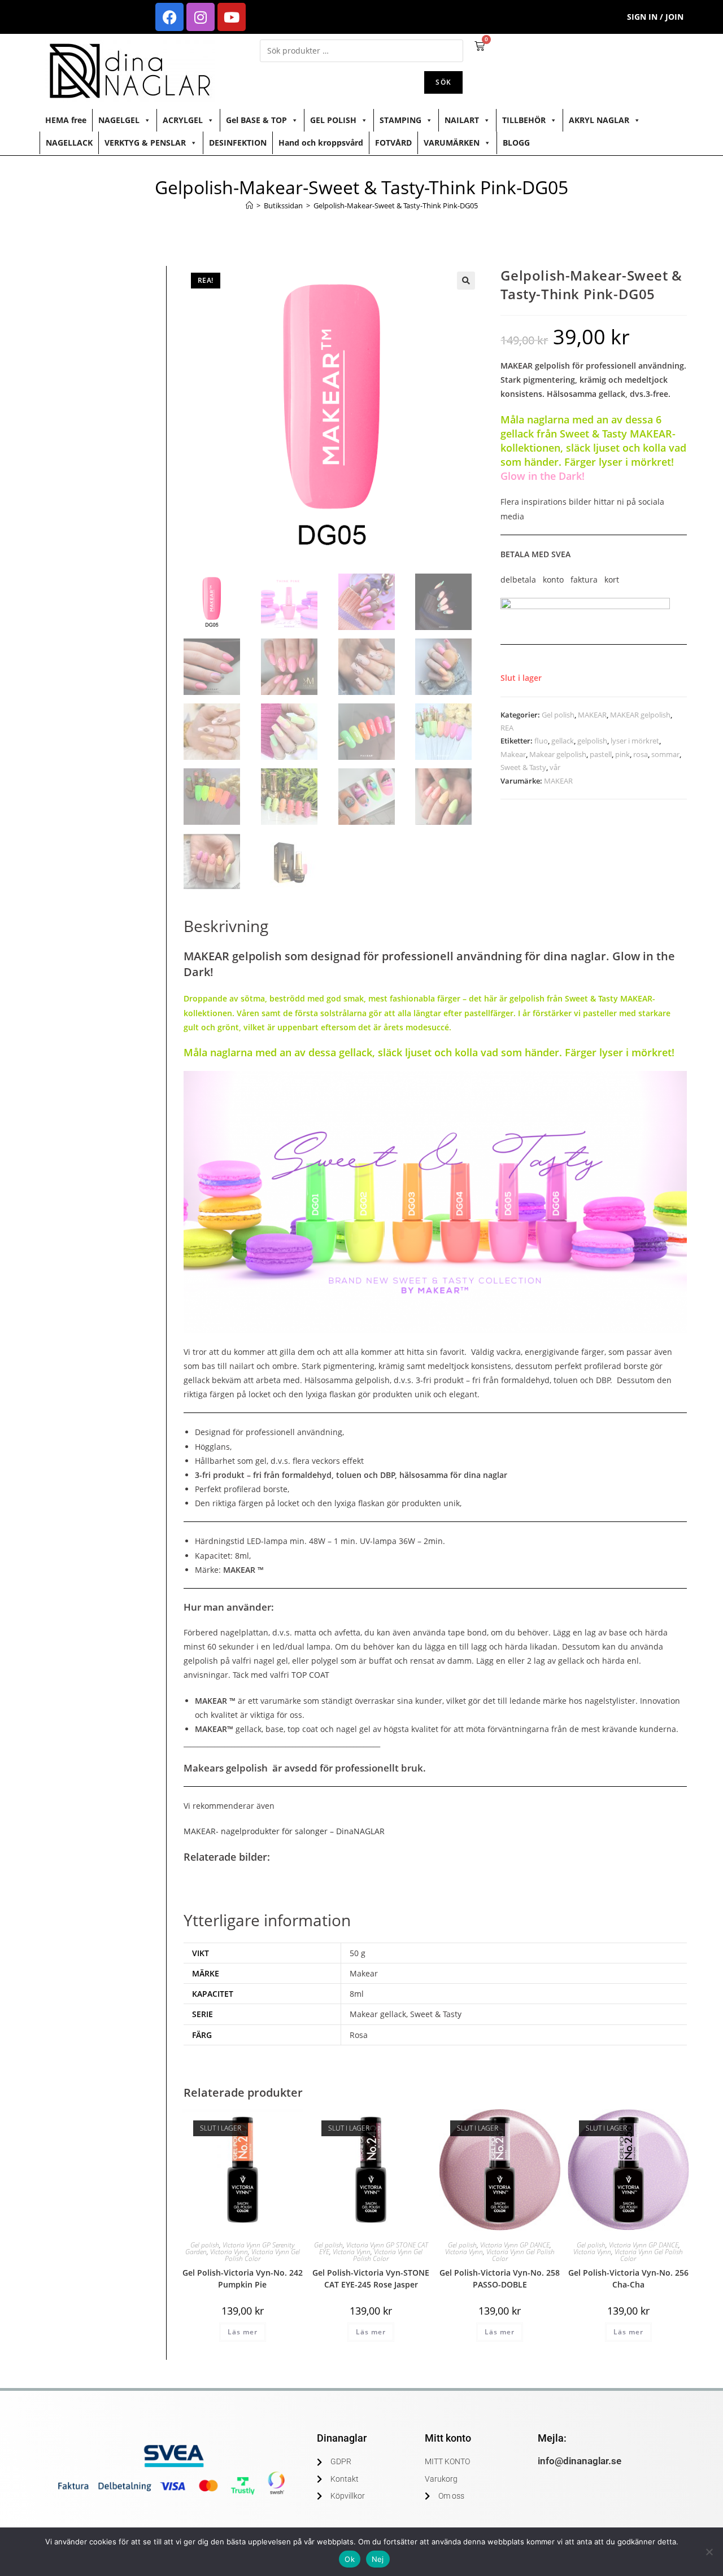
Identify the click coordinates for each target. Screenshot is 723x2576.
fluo (541, 741)
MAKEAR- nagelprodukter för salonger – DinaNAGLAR (284, 1831)
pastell (601, 754)
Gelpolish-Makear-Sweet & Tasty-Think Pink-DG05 (396, 205)
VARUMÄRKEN (452, 143)
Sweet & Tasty (523, 767)
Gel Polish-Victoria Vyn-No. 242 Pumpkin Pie (243, 2278)
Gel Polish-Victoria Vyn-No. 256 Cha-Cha (628, 2278)
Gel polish (558, 715)
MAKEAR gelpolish (640, 715)
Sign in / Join (655, 17)
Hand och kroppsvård (321, 143)
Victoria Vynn (229, 2252)
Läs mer (243, 2332)
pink (622, 754)
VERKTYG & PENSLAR (145, 143)
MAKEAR (592, 715)
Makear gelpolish (558, 754)
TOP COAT (312, 1675)
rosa (641, 754)
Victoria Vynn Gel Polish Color (262, 2255)
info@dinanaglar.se (580, 2461)
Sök (443, 82)
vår (555, 767)
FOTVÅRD (393, 143)
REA (507, 728)
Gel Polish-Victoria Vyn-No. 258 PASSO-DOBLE (500, 2278)
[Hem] (249, 205)
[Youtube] (232, 17)
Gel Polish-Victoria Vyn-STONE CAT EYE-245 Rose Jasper (371, 2278)
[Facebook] (169, 17)
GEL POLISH (333, 120)
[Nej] (709, 2552)
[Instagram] (201, 17)
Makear (513, 754)
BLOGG (516, 143)
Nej (378, 2559)
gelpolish (592, 741)
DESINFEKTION (238, 143)
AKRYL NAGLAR (599, 120)
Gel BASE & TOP (256, 120)
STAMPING (400, 120)
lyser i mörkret (635, 741)
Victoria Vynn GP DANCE (515, 2245)
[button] (466, 281)
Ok (350, 2559)
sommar (665, 754)
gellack (563, 741)
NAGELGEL (119, 120)
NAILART (462, 120)
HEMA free (66, 120)
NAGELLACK (69, 143)
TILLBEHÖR (524, 120)
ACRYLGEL (183, 120)
